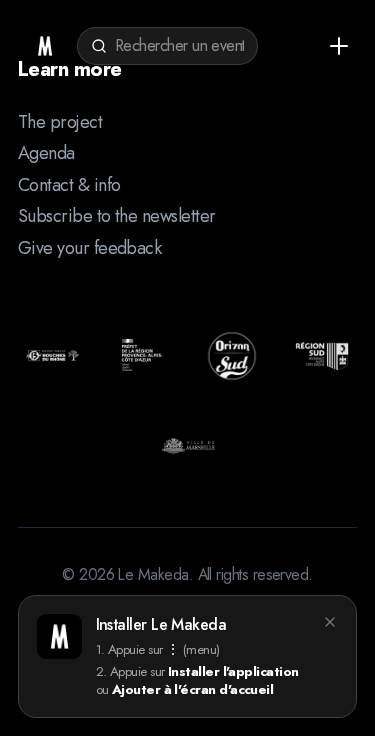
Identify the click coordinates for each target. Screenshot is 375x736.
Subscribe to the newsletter (116, 216)
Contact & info (69, 185)
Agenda (46, 153)
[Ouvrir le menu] (339, 46)
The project (60, 122)
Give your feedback (89, 248)
